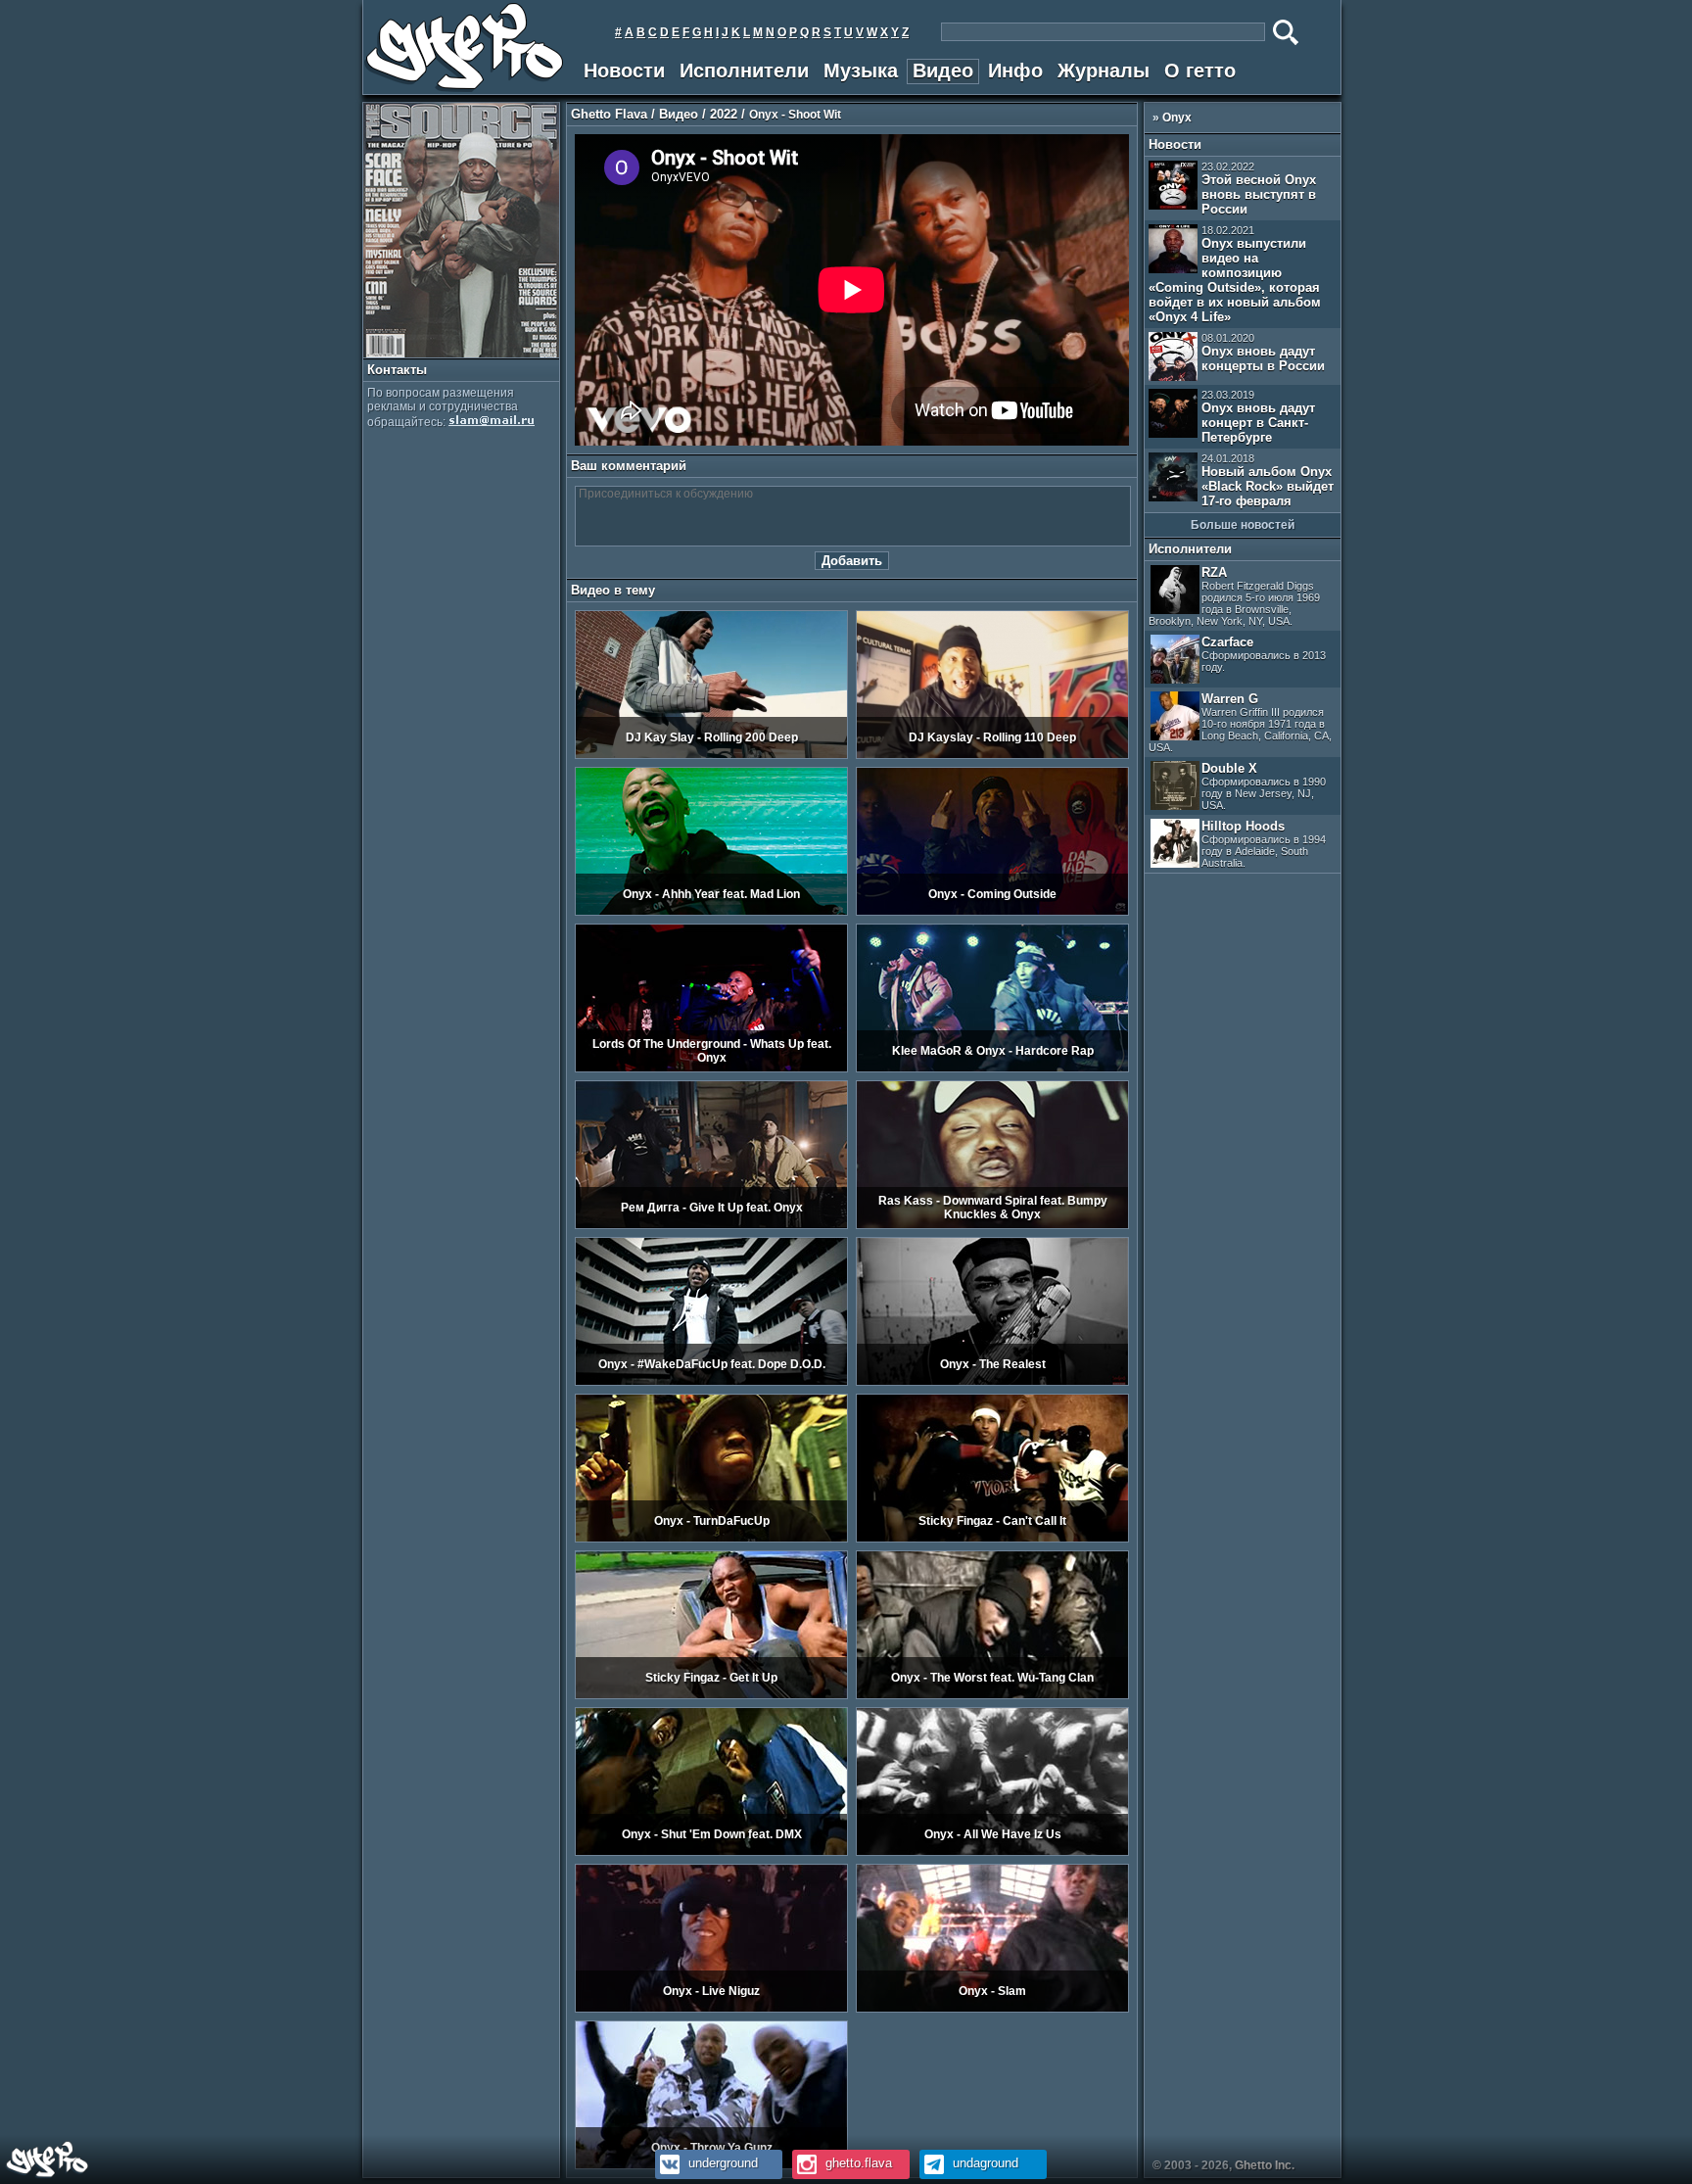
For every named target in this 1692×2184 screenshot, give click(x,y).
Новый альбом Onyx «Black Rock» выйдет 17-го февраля (1268, 480)
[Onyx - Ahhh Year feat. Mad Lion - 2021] (711, 912)
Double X (1264, 786)
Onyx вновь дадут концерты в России (1263, 353)
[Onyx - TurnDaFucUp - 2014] (711, 1539)
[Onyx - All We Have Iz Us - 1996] (992, 1852)
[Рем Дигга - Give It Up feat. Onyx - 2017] (711, 1225)
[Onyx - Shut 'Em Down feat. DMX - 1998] (711, 1852)
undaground (984, 2163)
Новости (624, 71)
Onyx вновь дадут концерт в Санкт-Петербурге (1258, 417)
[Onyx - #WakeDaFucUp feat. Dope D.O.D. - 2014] (711, 1382)
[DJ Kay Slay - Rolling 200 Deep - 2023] (711, 755)
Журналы (1104, 71)
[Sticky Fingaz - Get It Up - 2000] (711, 1695)
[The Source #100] (461, 354)
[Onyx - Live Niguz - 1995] (711, 2009)
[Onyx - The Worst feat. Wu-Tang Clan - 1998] (992, 1695)
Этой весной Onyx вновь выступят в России (1259, 189)
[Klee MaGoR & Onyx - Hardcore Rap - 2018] (992, 1068)
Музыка (861, 71)
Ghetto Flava (609, 114)
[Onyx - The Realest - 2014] (992, 1382)
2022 (724, 114)
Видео (943, 71)
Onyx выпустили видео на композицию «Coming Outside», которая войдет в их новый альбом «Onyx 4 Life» (1235, 274)
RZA (1234, 596)
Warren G (1240, 722)
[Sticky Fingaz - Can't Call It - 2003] (992, 1539)
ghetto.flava (857, 2163)
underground (721, 2163)
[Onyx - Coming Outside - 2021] (992, 912)
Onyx (1177, 118)
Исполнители (744, 71)
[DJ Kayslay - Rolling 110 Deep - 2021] (992, 755)
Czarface (1264, 654)
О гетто (1200, 71)
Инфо (1015, 71)
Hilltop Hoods (1264, 844)
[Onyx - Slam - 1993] (992, 2009)
